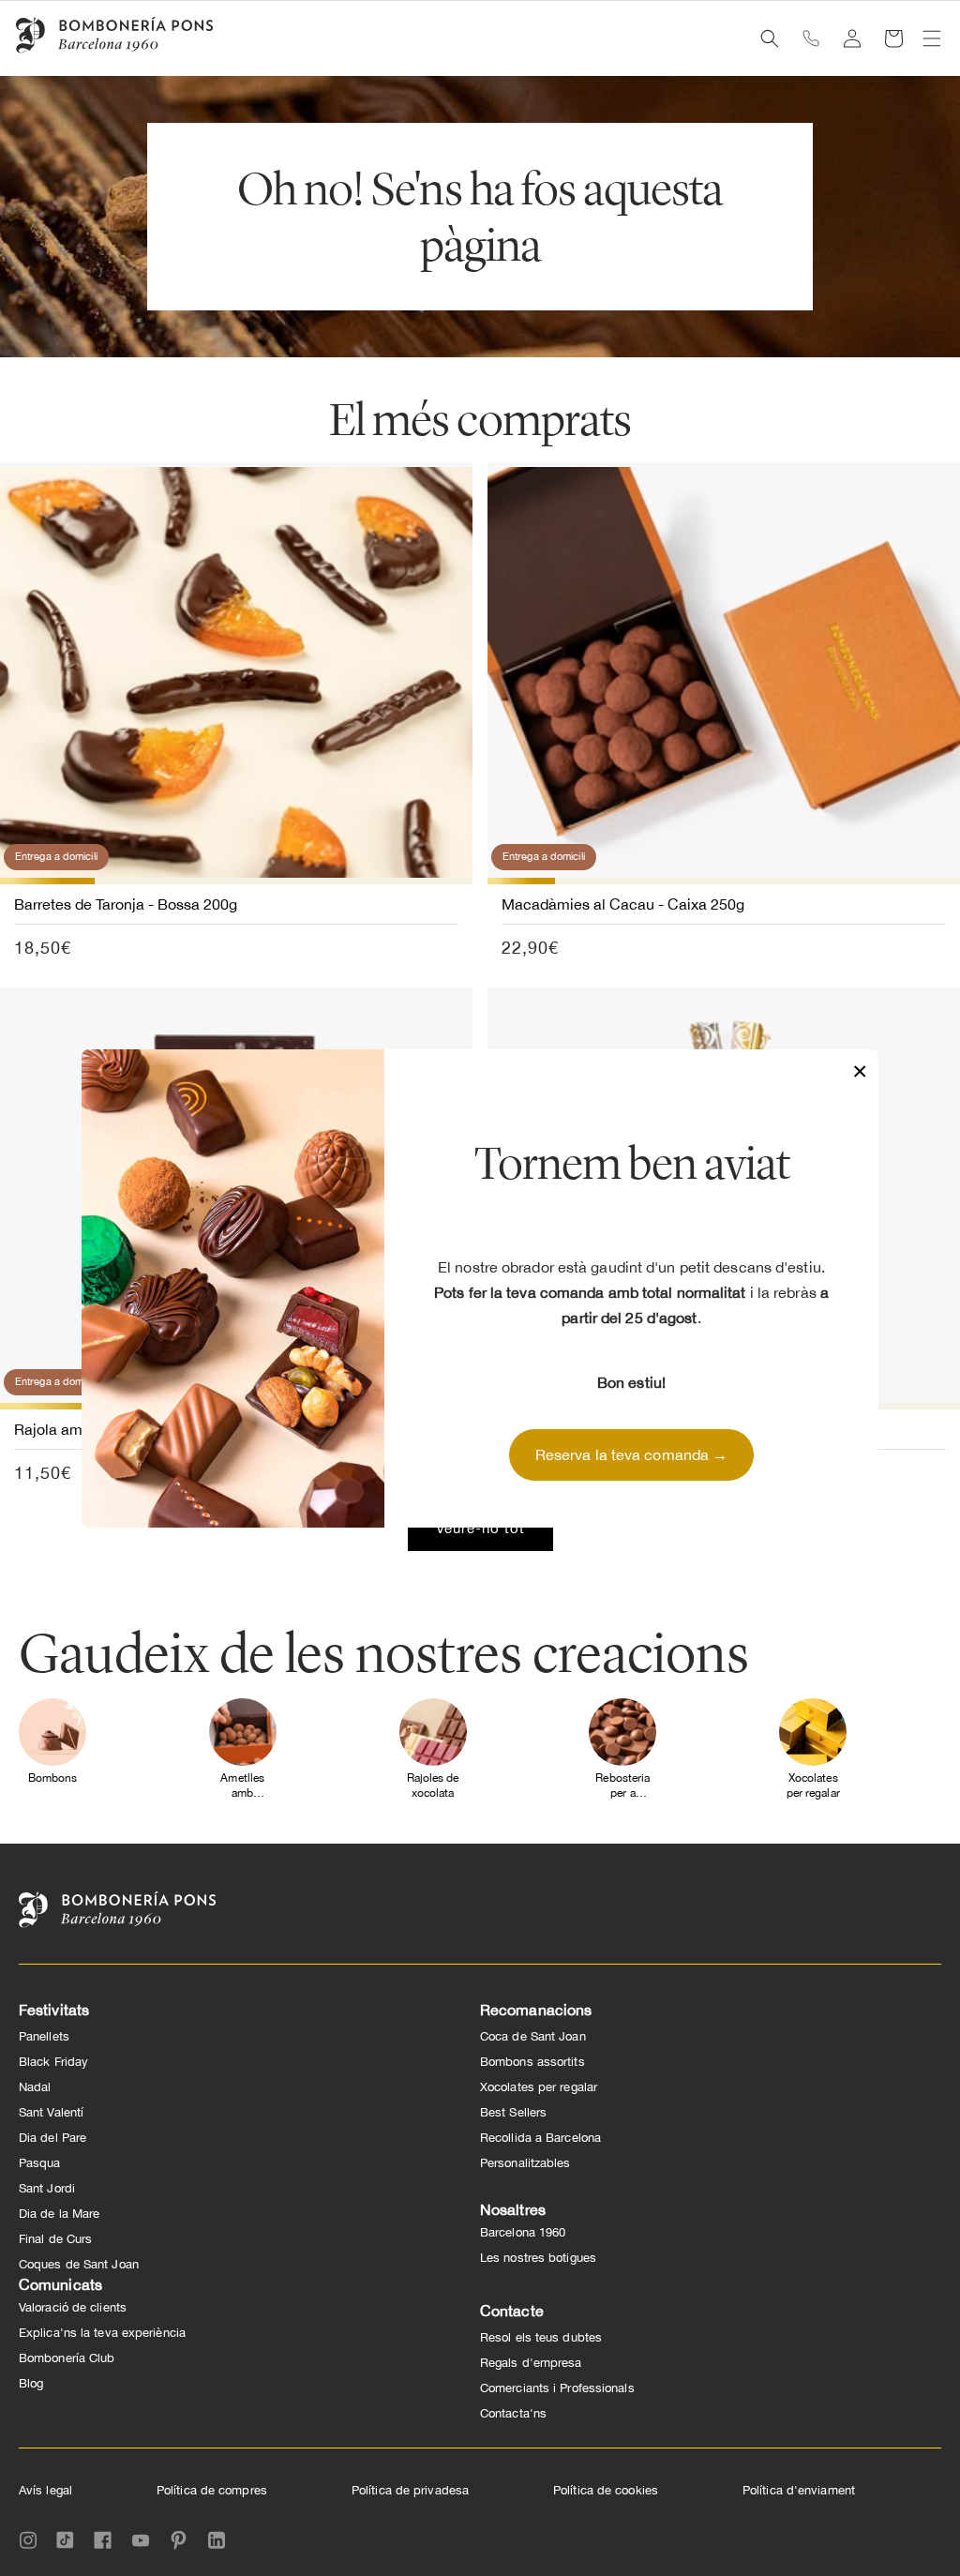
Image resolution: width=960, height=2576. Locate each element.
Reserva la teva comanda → (632, 1454)
